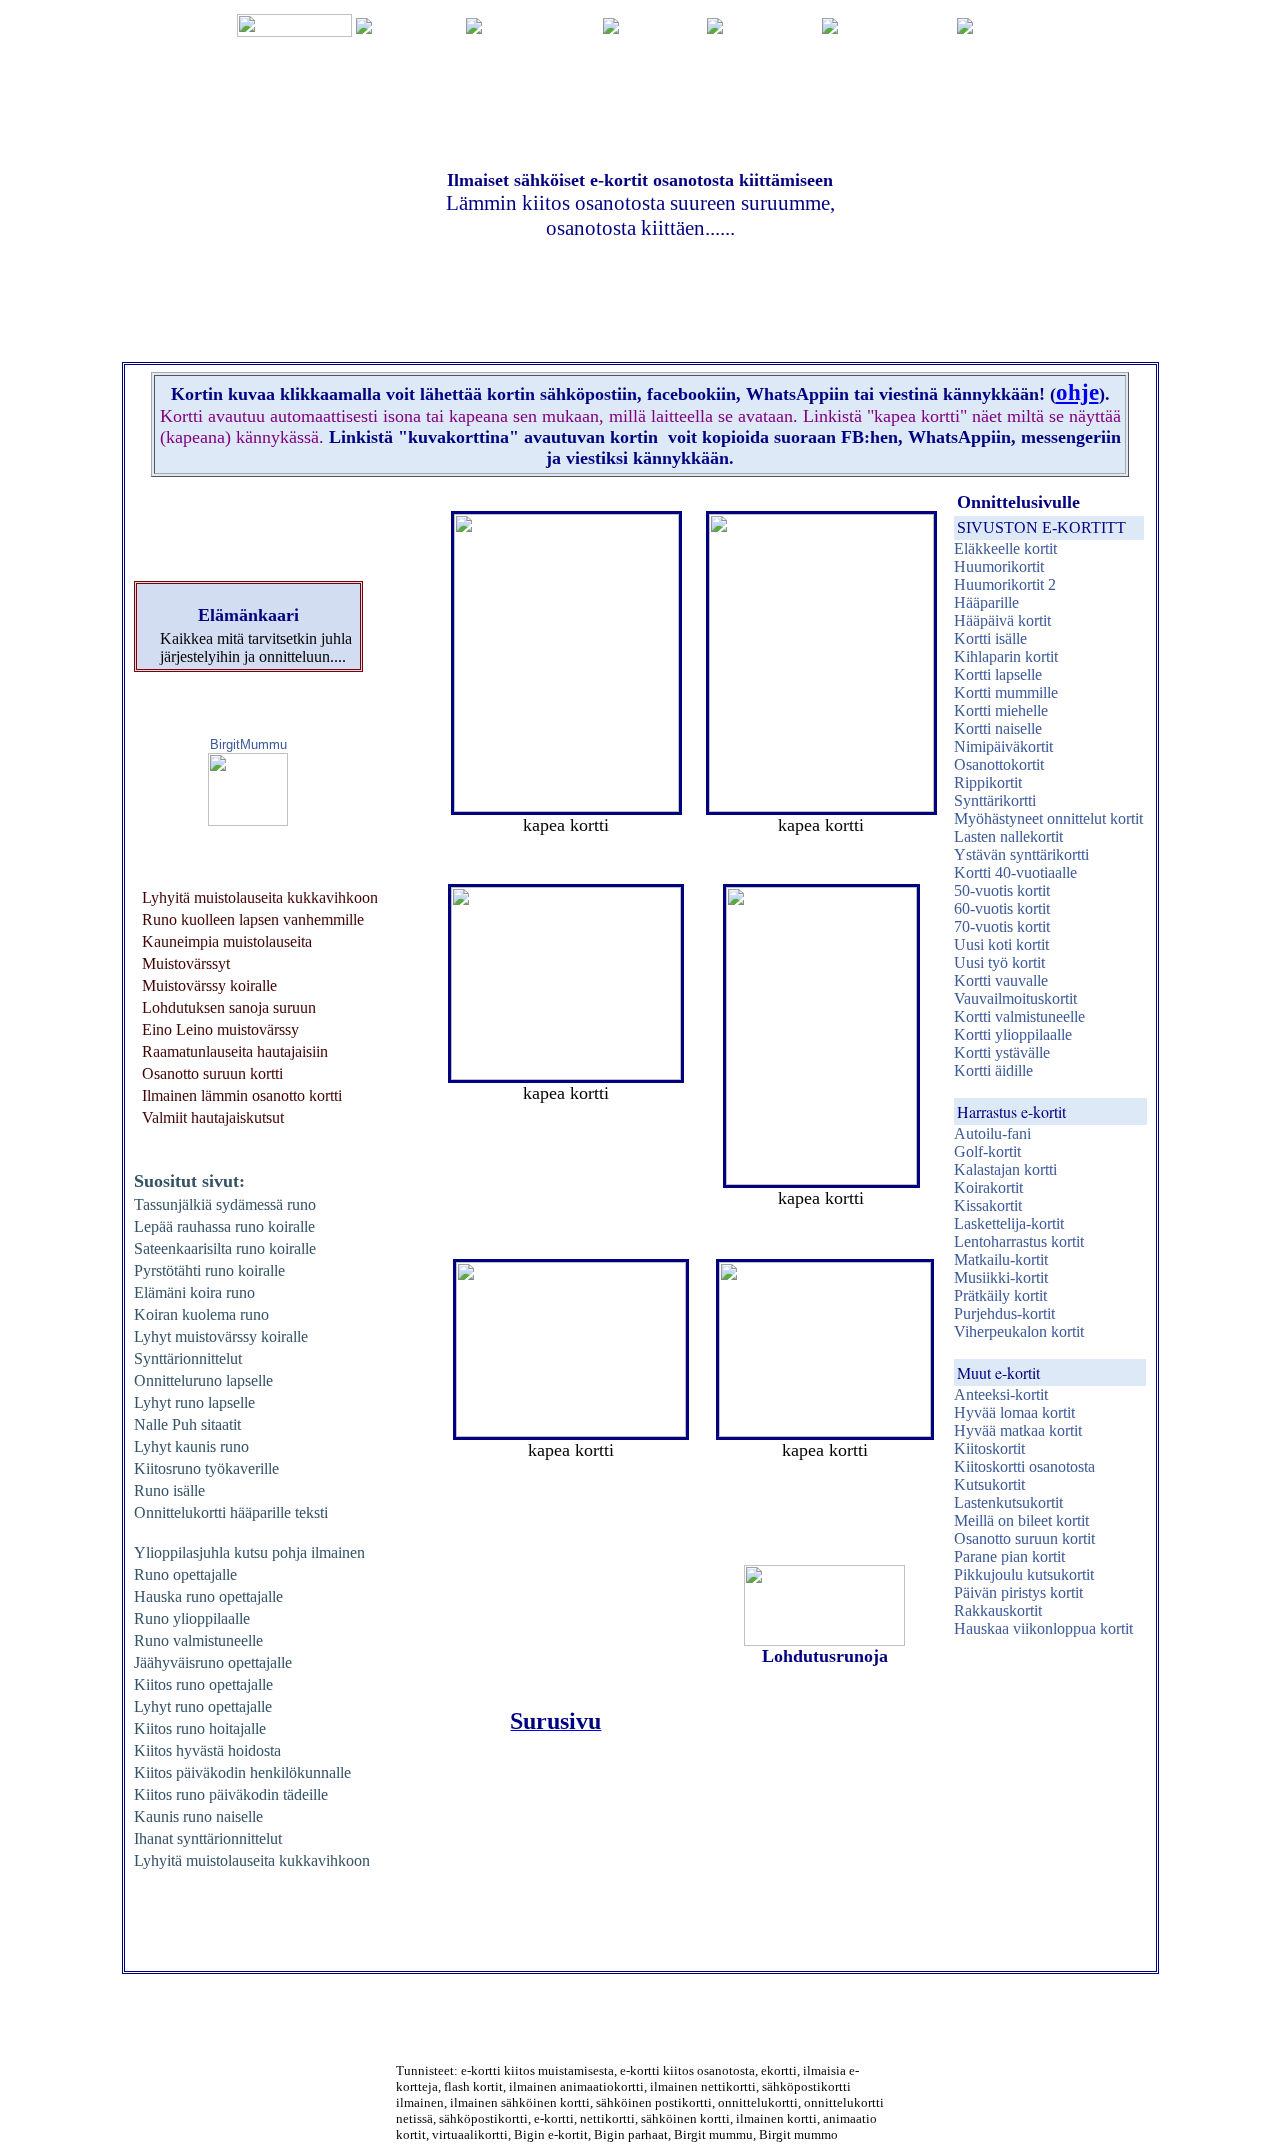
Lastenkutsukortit (1008, 1502)
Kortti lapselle (998, 674)
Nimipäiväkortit (1003, 746)
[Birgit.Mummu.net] (248, 820)
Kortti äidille (993, 1070)
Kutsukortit (989, 1484)
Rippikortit (988, 782)
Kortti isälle (990, 638)
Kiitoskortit (989, 1448)
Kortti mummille (1006, 692)
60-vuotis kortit (1002, 908)
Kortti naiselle (998, 728)
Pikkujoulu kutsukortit (1024, 1574)
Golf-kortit (987, 1151)
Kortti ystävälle (1002, 1052)
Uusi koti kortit (1001, 944)
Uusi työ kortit (999, 962)
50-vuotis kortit (1002, 890)
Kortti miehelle (1001, 710)
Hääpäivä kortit (1002, 620)
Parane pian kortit (1009, 1556)
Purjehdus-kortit (1004, 1313)
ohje (1077, 392)
